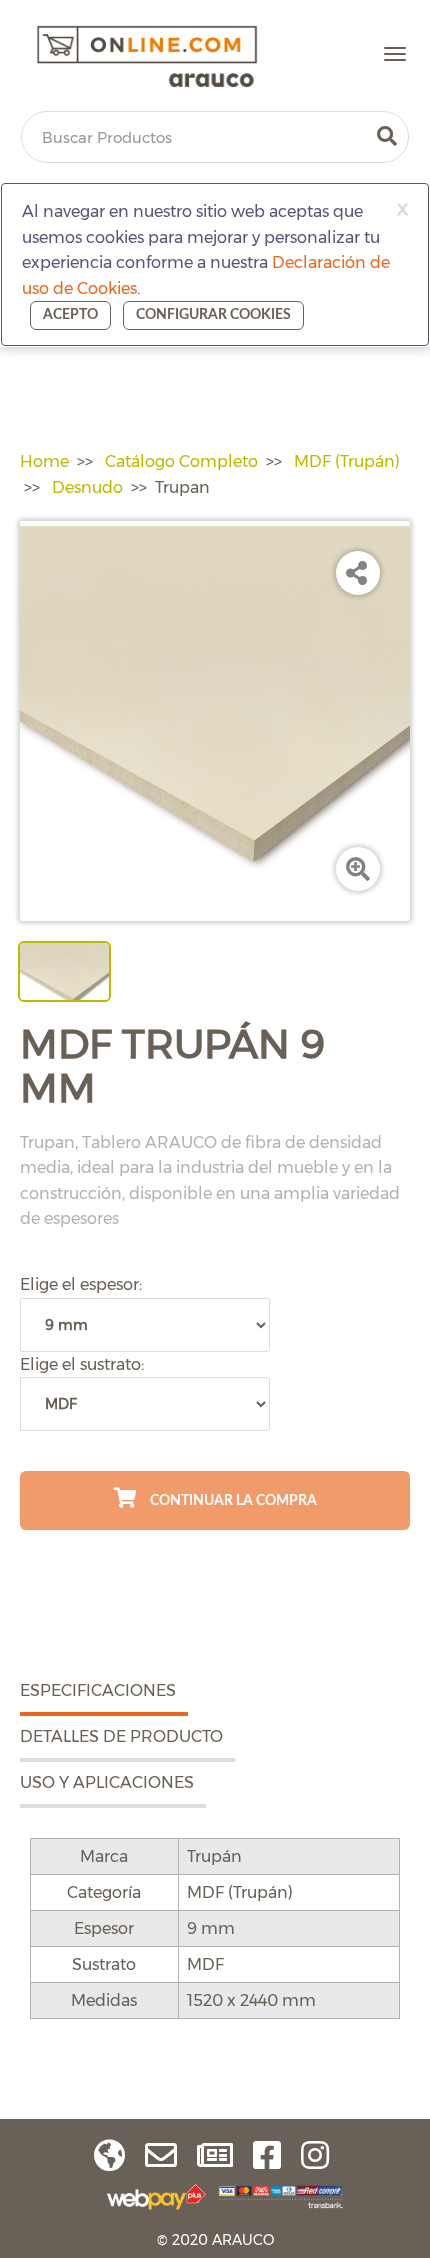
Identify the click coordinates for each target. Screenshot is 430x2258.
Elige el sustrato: (82, 1364)
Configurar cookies (213, 315)
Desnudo (87, 487)
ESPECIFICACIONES (98, 1690)
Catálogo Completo (181, 461)
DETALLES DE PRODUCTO (121, 1736)
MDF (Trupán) (347, 461)
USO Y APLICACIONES (107, 1782)
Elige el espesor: (81, 1284)
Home (44, 461)
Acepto (70, 315)
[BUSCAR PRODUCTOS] (387, 137)
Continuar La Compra (232, 1501)
